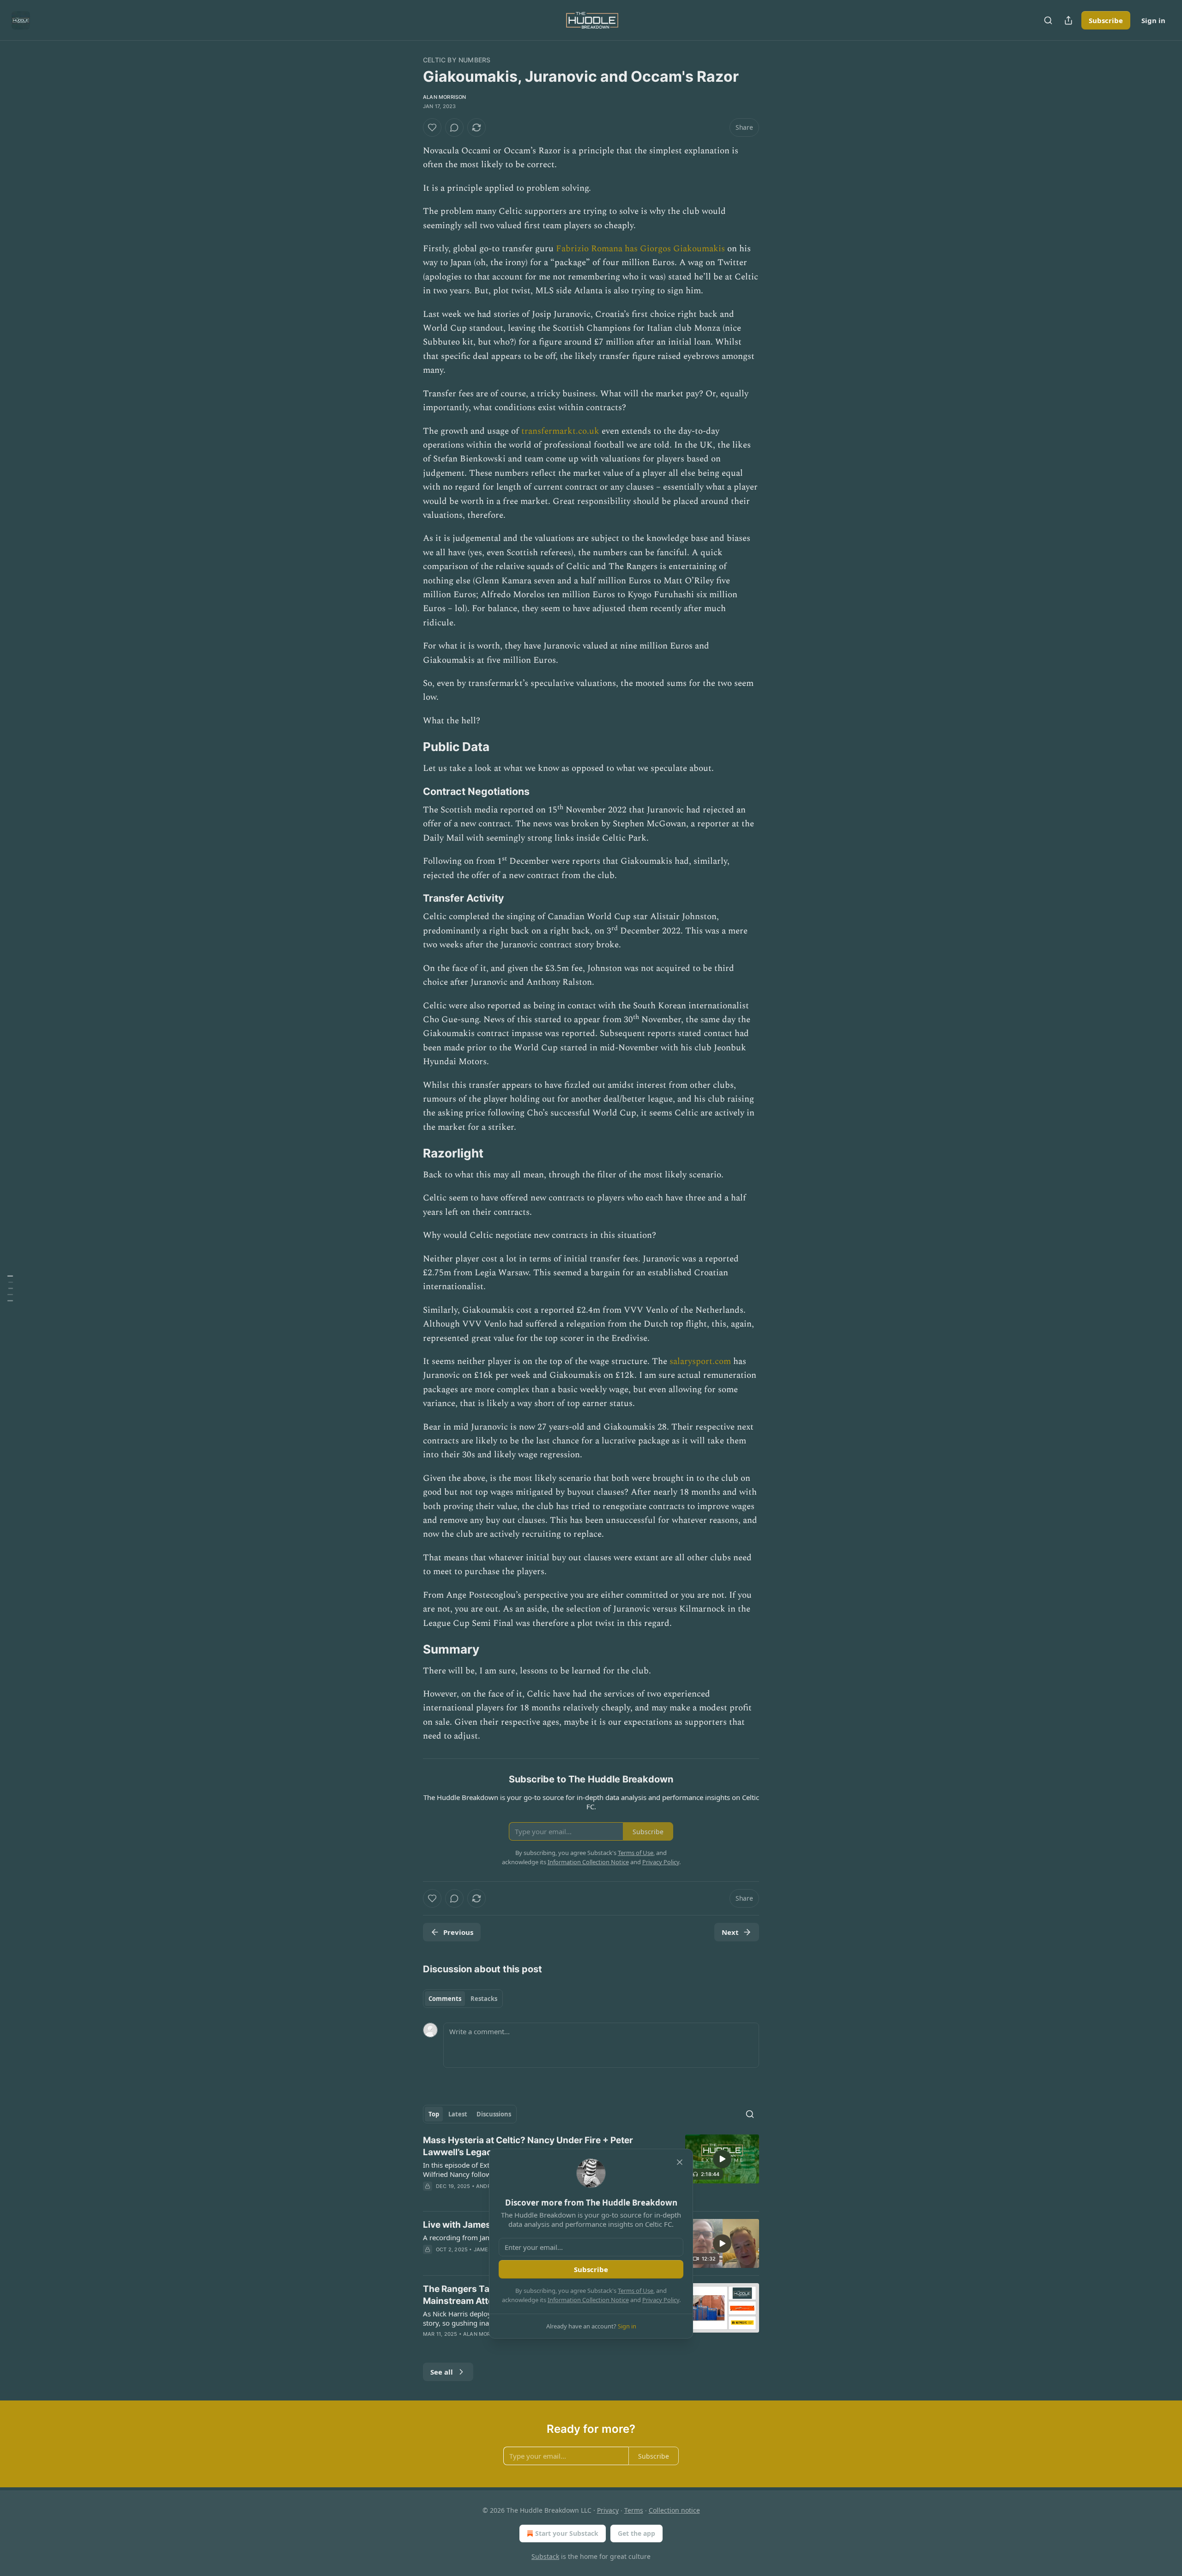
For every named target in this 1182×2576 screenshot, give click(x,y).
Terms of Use (636, 2291)
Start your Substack (567, 2533)
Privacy (608, 2510)
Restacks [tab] (484, 1999)
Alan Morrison (445, 97)
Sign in (1153, 20)
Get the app (636, 2533)
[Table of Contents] (10, 1288)
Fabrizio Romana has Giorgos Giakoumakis (640, 249)
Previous (458, 1932)
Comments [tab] (445, 1999)
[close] (680, 2162)
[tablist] (463, 1999)
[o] (722, 2159)
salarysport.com (700, 1361)
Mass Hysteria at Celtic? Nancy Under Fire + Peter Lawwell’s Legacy (528, 2146)
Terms (634, 2510)
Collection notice (674, 2510)
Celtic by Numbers (457, 60)
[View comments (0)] (454, 127)
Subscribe (1106, 20)
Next (730, 1932)
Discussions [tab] (494, 2114)
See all (442, 2372)
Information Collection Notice (588, 2300)
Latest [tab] (458, 2114)
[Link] (410, 747)
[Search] (1048, 20)
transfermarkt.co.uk (560, 431)
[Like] (432, 127)
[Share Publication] (1068, 20)
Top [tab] (434, 2114)
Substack (545, 2556)
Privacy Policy (661, 2300)
